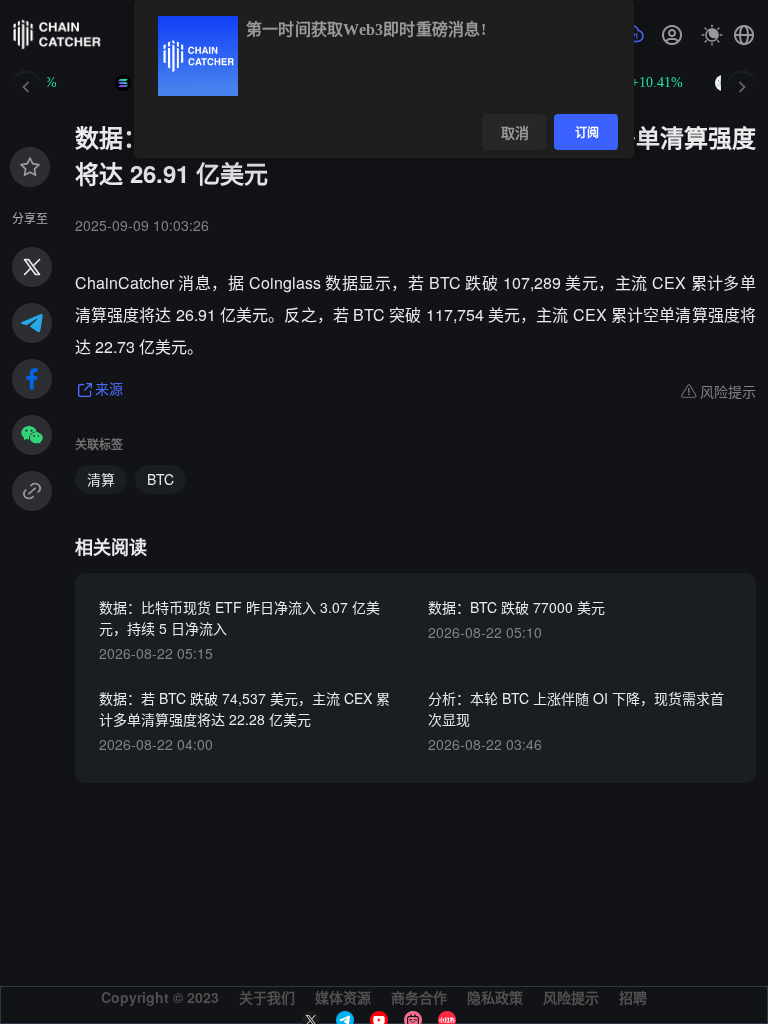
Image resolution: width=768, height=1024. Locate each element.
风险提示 (571, 997)
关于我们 (267, 997)
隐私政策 (495, 997)
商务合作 (419, 997)
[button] (744, 35)
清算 (101, 479)
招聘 (633, 997)
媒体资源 (343, 997)
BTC (160, 479)
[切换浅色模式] (712, 35)
